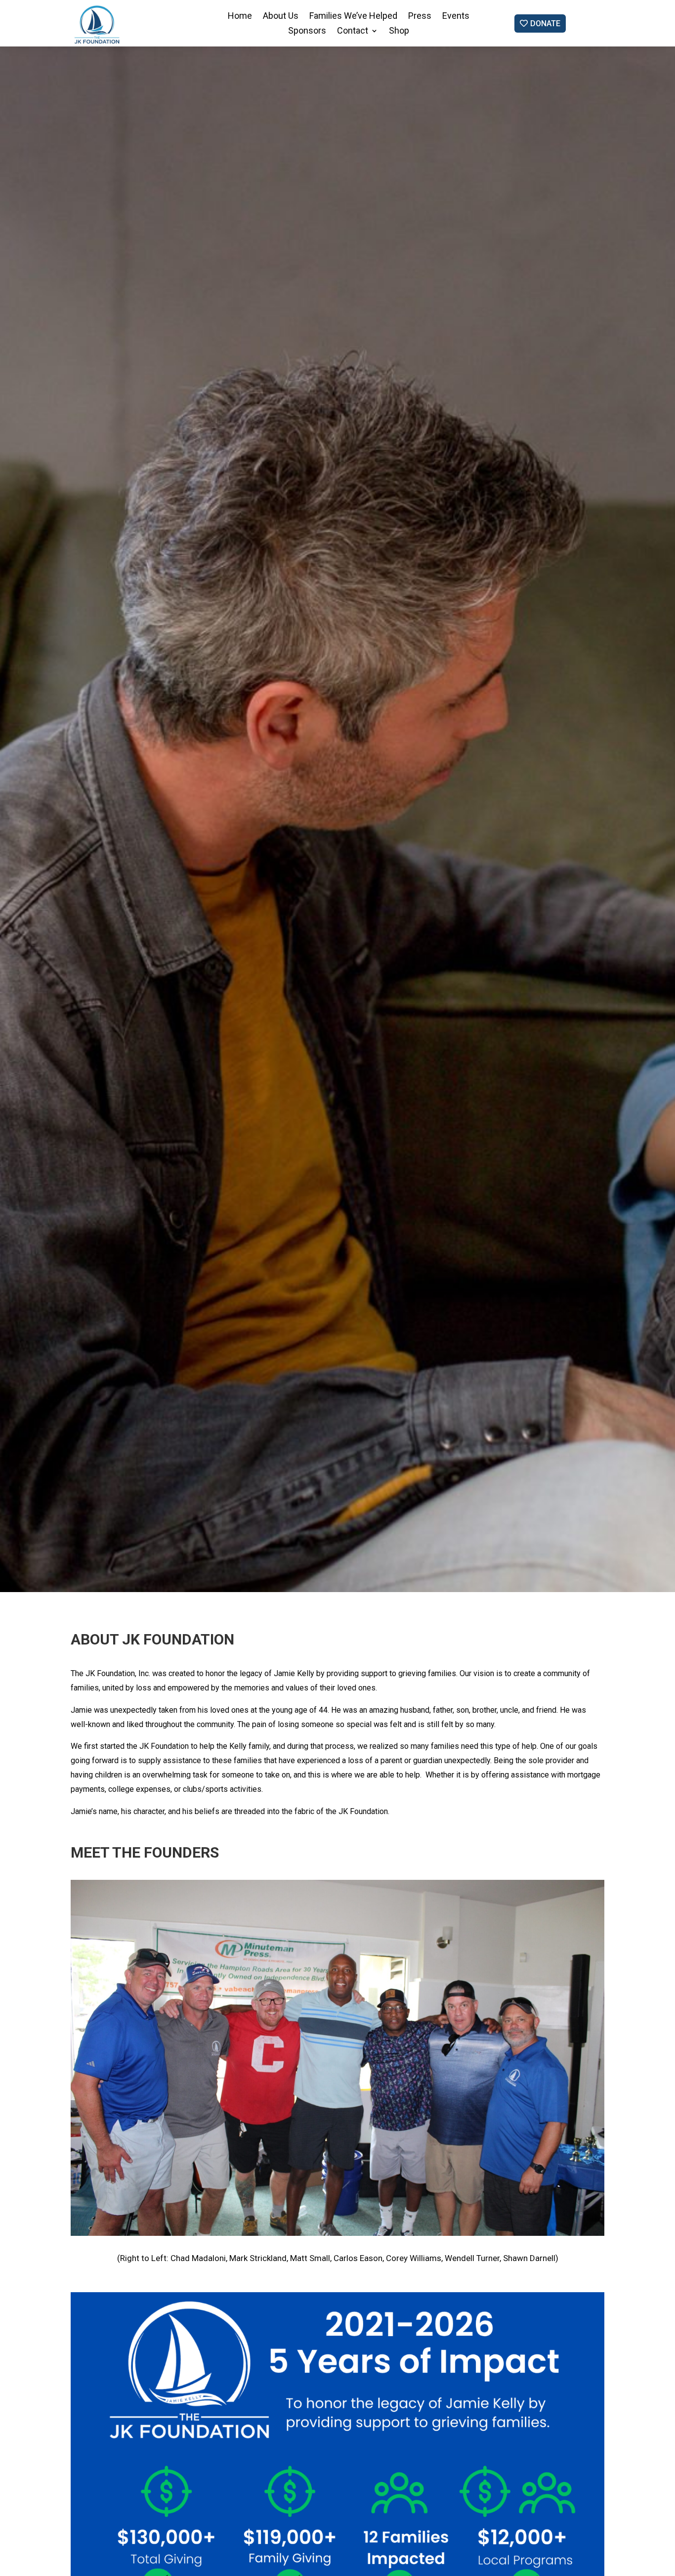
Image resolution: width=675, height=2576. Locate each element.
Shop (399, 31)
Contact (353, 31)
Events (456, 17)
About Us (281, 17)
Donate (545, 23)
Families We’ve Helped (353, 17)
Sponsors (307, 31)
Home (240, 17)
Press (420, 17)
